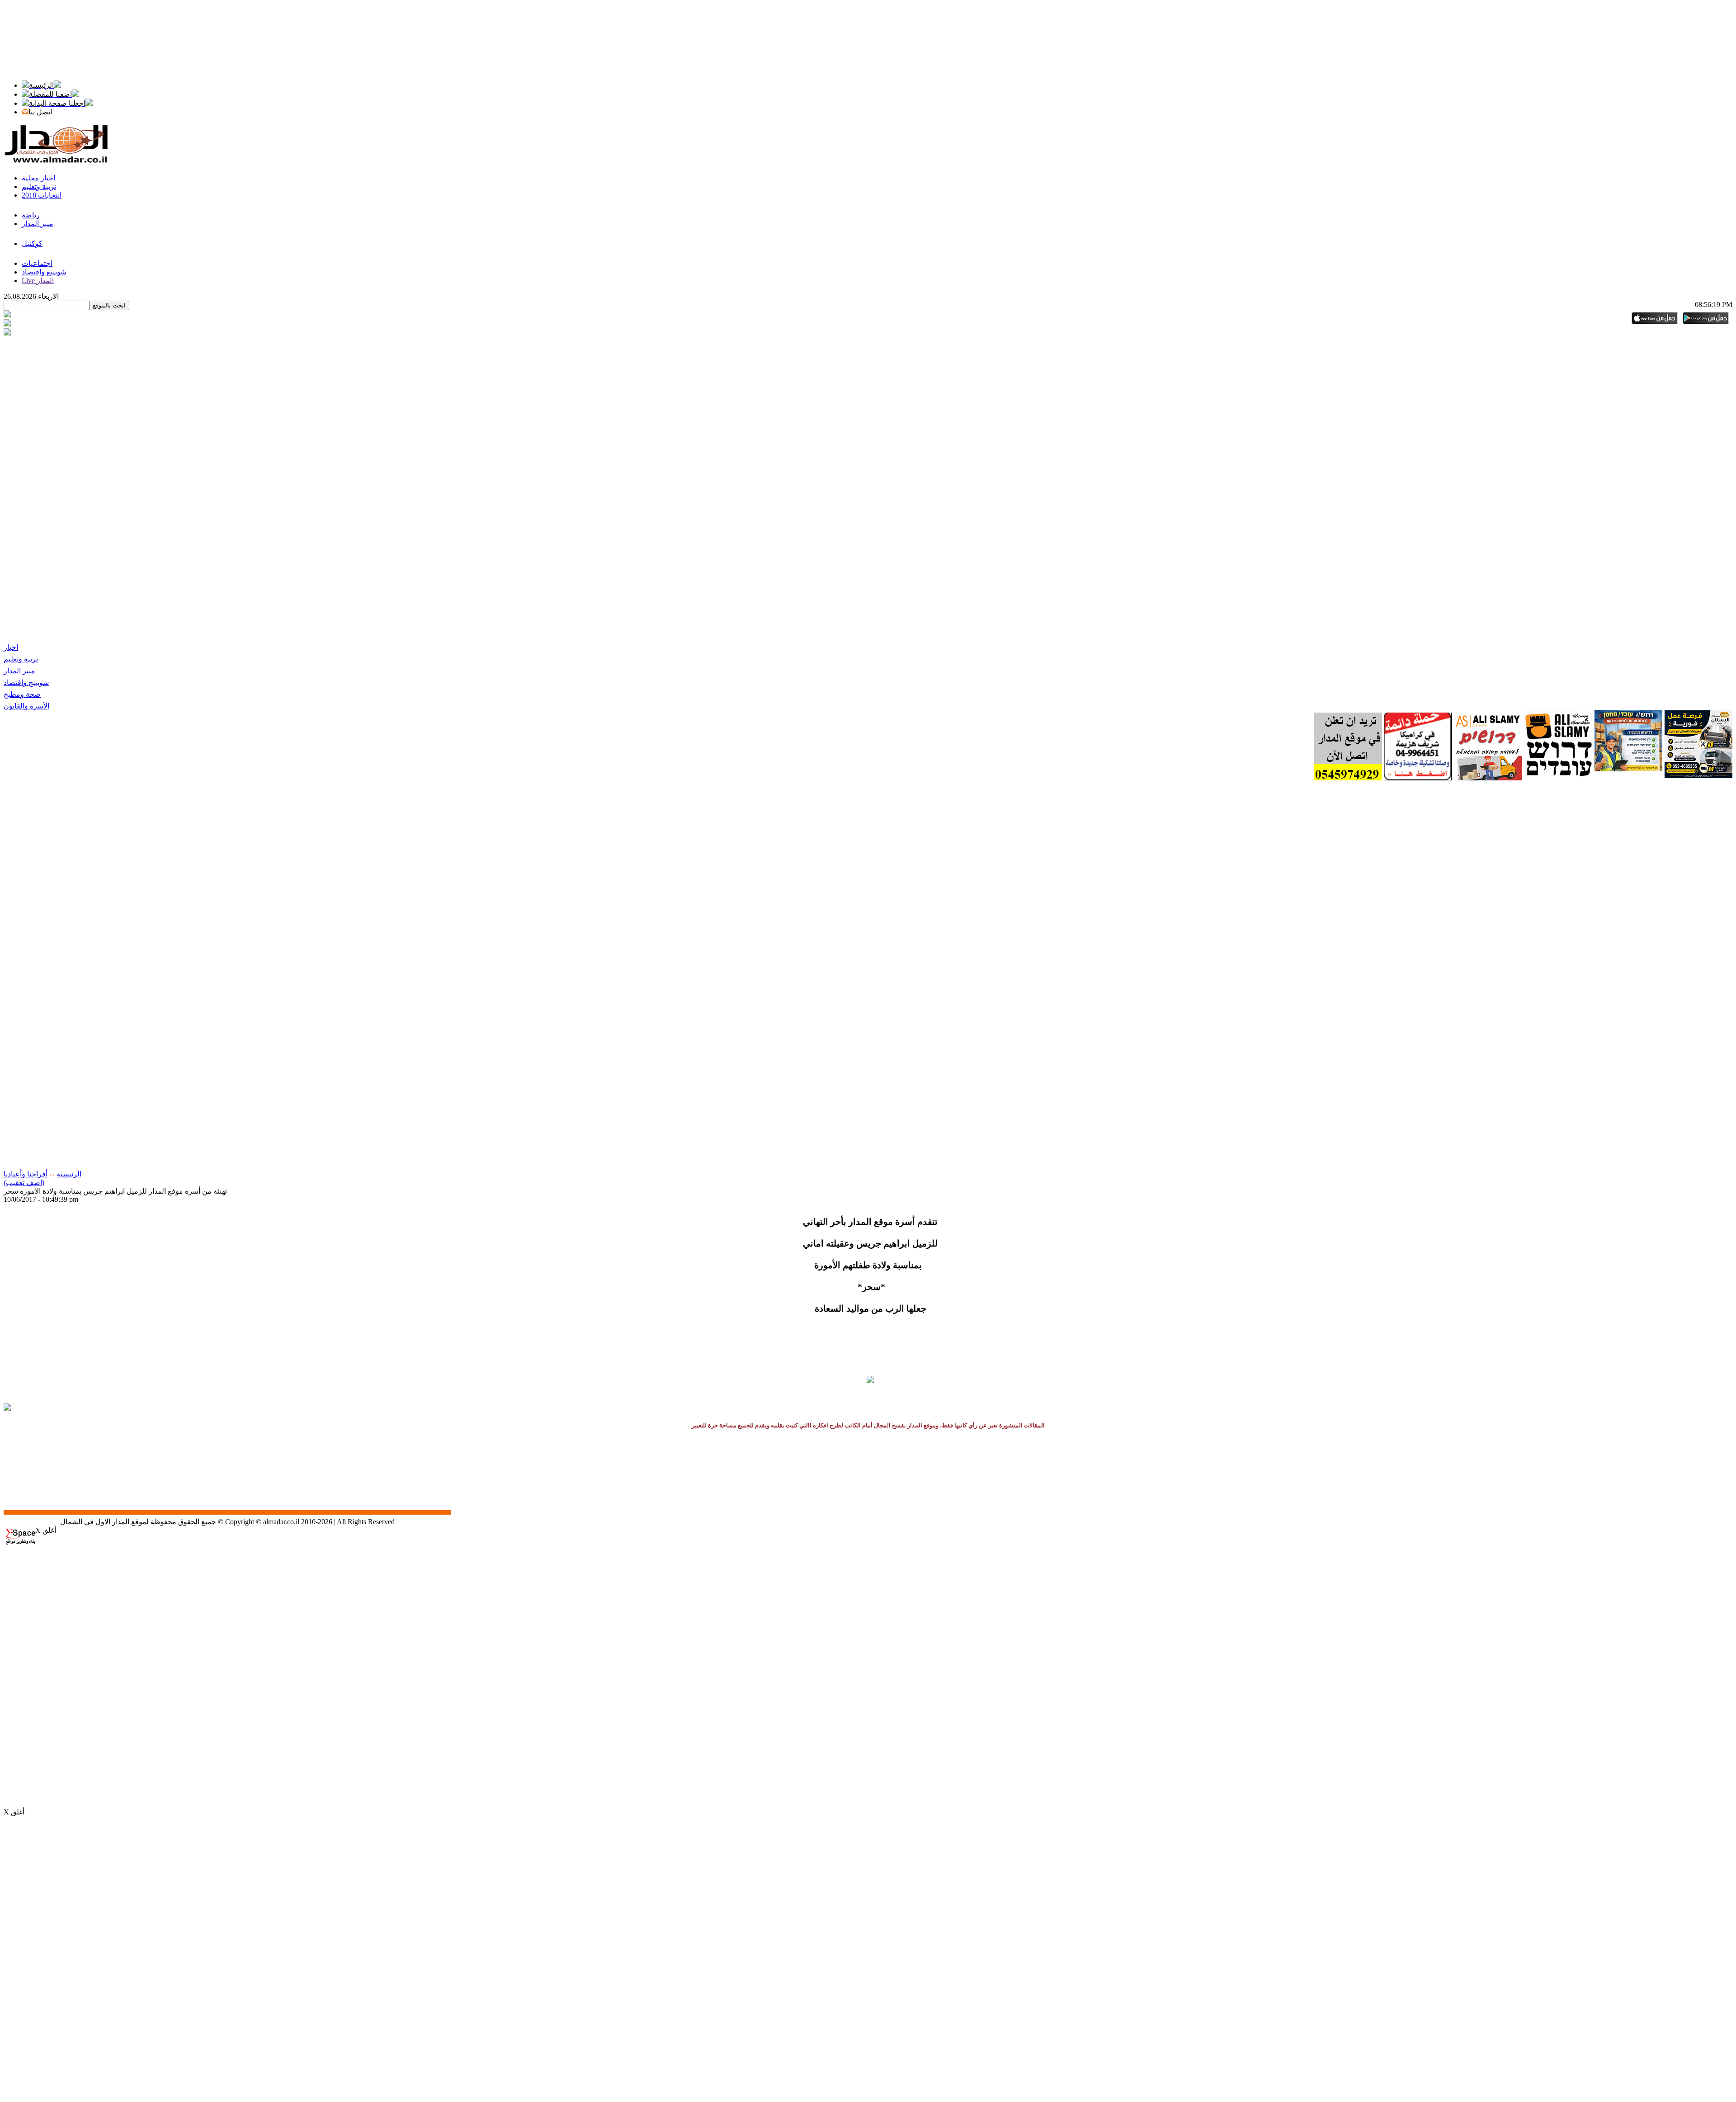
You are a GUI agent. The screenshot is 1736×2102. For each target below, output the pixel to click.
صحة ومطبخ (22, 694)
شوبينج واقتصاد (26, 683)
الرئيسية (69, 1174)
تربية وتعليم (21, 659)
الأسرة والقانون (26, 706)
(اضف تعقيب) (24, 1183)
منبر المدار (19, 671)
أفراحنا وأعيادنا (26, 1174)
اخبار (11, 647)
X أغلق (46, 1530)
